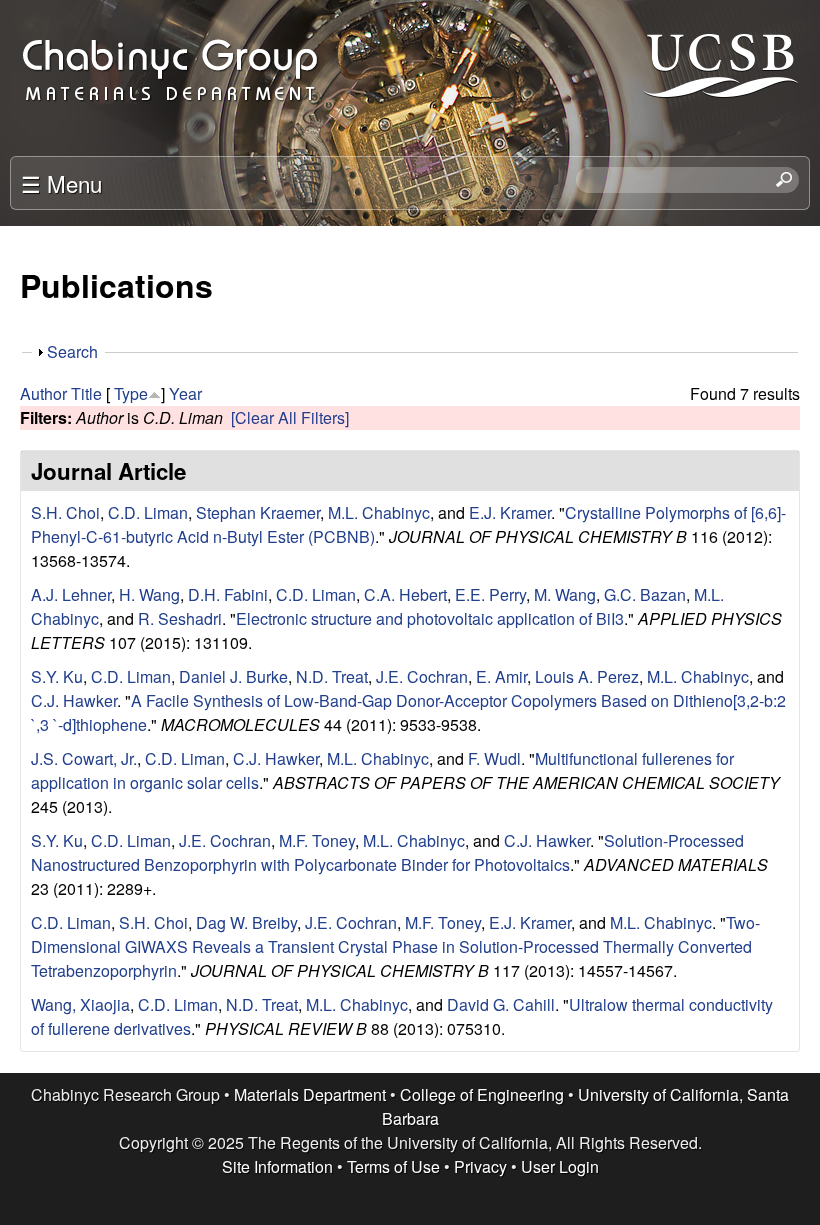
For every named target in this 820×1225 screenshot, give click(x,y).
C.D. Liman (148, 512)
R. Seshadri (180, 618)
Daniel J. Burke (233, 676)
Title (86, 393)
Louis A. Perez (587, 676)
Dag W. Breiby (246, 922)
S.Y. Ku (57, 676)
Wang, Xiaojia (80, 1004)
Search (72, 351)
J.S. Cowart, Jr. (84, 758)
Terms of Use (393, 1166)
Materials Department (310, 1094)
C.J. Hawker (74, 700)
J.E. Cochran (422, 676)
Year (185, 393)
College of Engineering (482, 1094)
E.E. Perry (490, 594)
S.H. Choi (65, 512)
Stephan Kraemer (258, 512)
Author (43, 393)
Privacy (480, 1166)
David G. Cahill (501, 1004)
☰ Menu (61, 183)
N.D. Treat (332, 676)
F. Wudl (494, 758)
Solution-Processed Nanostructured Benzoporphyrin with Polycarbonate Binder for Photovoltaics (387, 852)
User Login (560, 1166)
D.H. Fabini (228, 594)
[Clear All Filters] (290, 417)
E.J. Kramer (510, 512)
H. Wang (149, 594)
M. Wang (565, 594)
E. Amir (501, 676)
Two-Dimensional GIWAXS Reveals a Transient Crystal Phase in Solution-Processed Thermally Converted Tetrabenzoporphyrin (395, 946)
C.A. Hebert (405, 594)
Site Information (277, 1166)
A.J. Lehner (71, 594)
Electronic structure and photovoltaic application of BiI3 (430, 618)
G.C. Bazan (645, 594)
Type (131, 393)
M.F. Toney (317, 840)
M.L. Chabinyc (379, 512)
